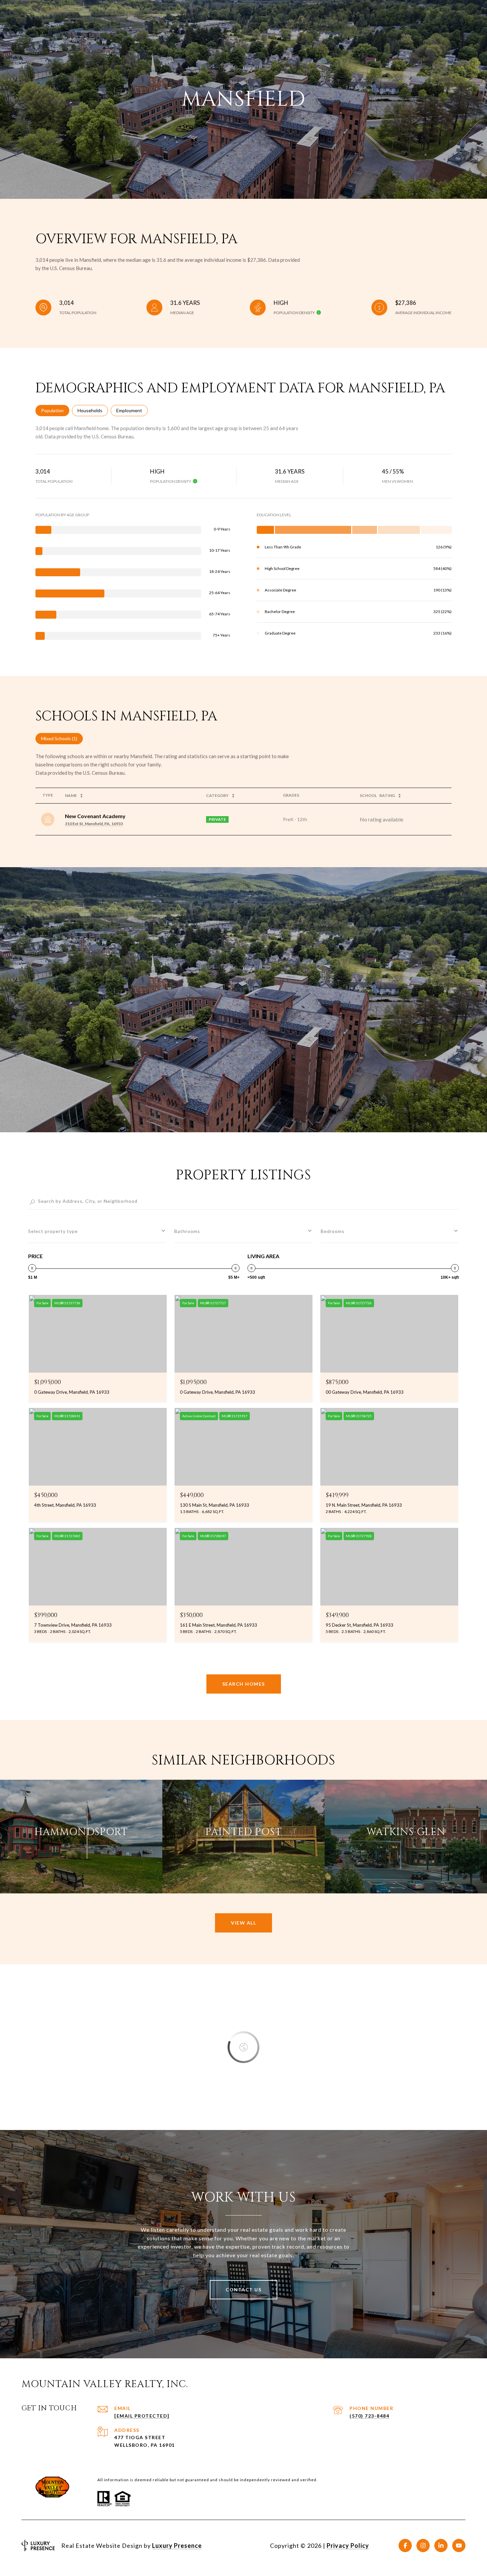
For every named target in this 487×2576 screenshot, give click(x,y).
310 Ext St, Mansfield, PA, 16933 (94, 824)
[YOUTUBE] (459, 2546)
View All (243, 1923)
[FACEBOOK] (405, 2546)
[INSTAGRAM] (423, 2546)
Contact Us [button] (243, 2290)
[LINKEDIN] (441, 2546)
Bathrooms (187, 1231)
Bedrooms (333, 1231)
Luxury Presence (177, 2546)
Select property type (53, 1231)
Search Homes (244, 1684)
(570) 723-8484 (369, 2416)
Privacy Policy (348, 2546)
